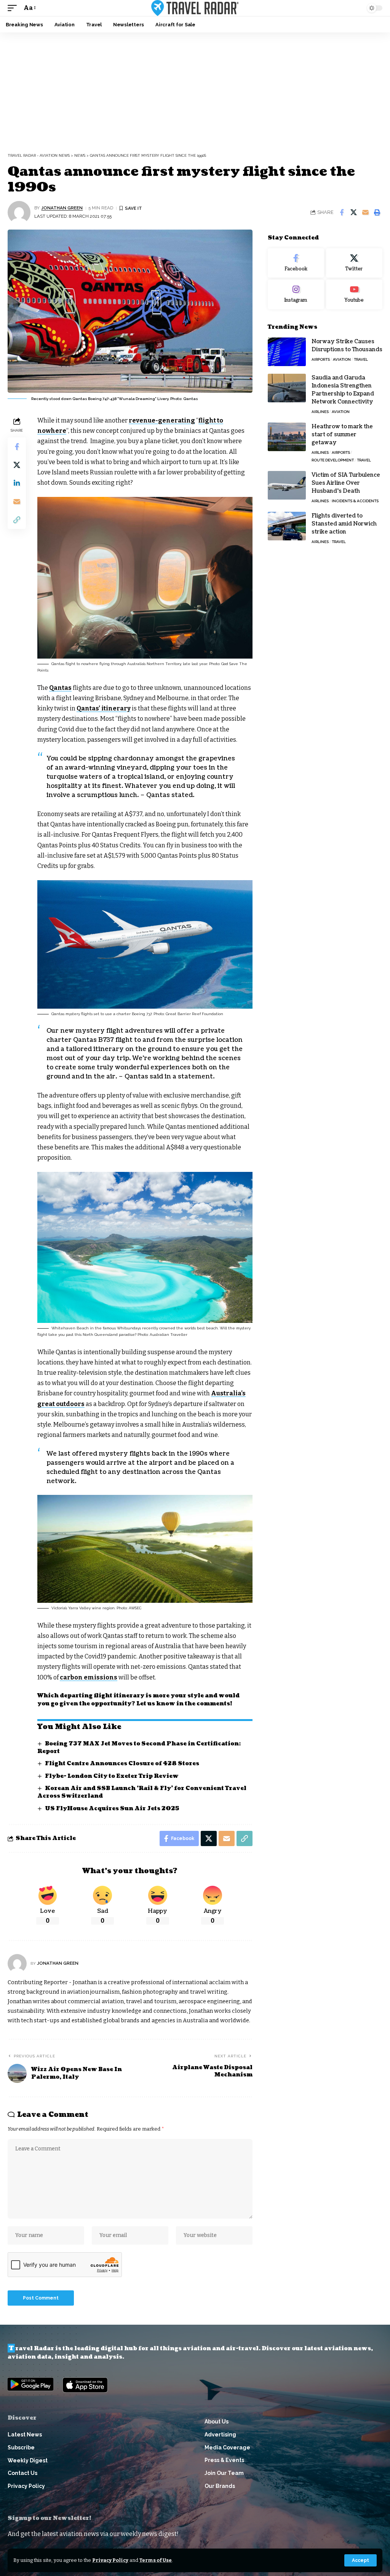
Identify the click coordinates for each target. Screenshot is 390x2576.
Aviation (342, 359)
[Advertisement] (195, 90)
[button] (360, 2560)
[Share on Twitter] (353, 212)
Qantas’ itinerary (104, 708)
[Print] (377, 212)
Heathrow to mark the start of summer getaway (342, 435)
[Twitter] (354, 263)
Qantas (60, 688)
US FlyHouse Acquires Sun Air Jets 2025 (112, 1809)
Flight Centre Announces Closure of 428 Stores (122, 1764)
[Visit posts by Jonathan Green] (19, 212)
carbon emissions (89, 1677)
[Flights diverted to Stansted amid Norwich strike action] (287, 526)
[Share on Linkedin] (17, 483)
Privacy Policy (110, 2560)
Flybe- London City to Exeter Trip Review (112, 1776)
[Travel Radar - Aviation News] (195, 8)
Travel (361, 359)
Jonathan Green (62, 208)
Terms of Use (156, 2560)
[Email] (365, 212)
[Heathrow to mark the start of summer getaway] (287, 437)
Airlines (320, 412)
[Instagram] (296, 294)
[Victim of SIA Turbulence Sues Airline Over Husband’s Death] (287, 485)
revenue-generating (162, 420)
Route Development (333, 460)
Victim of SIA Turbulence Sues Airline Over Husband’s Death (346, 483)
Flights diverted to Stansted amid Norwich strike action (344, 524)
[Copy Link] (17, 520)
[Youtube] (354, 294)
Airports (321, 359)
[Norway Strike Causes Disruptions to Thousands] (287, 352)
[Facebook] (296, 263)
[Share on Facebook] (342, 212)
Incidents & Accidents (355, 501)
